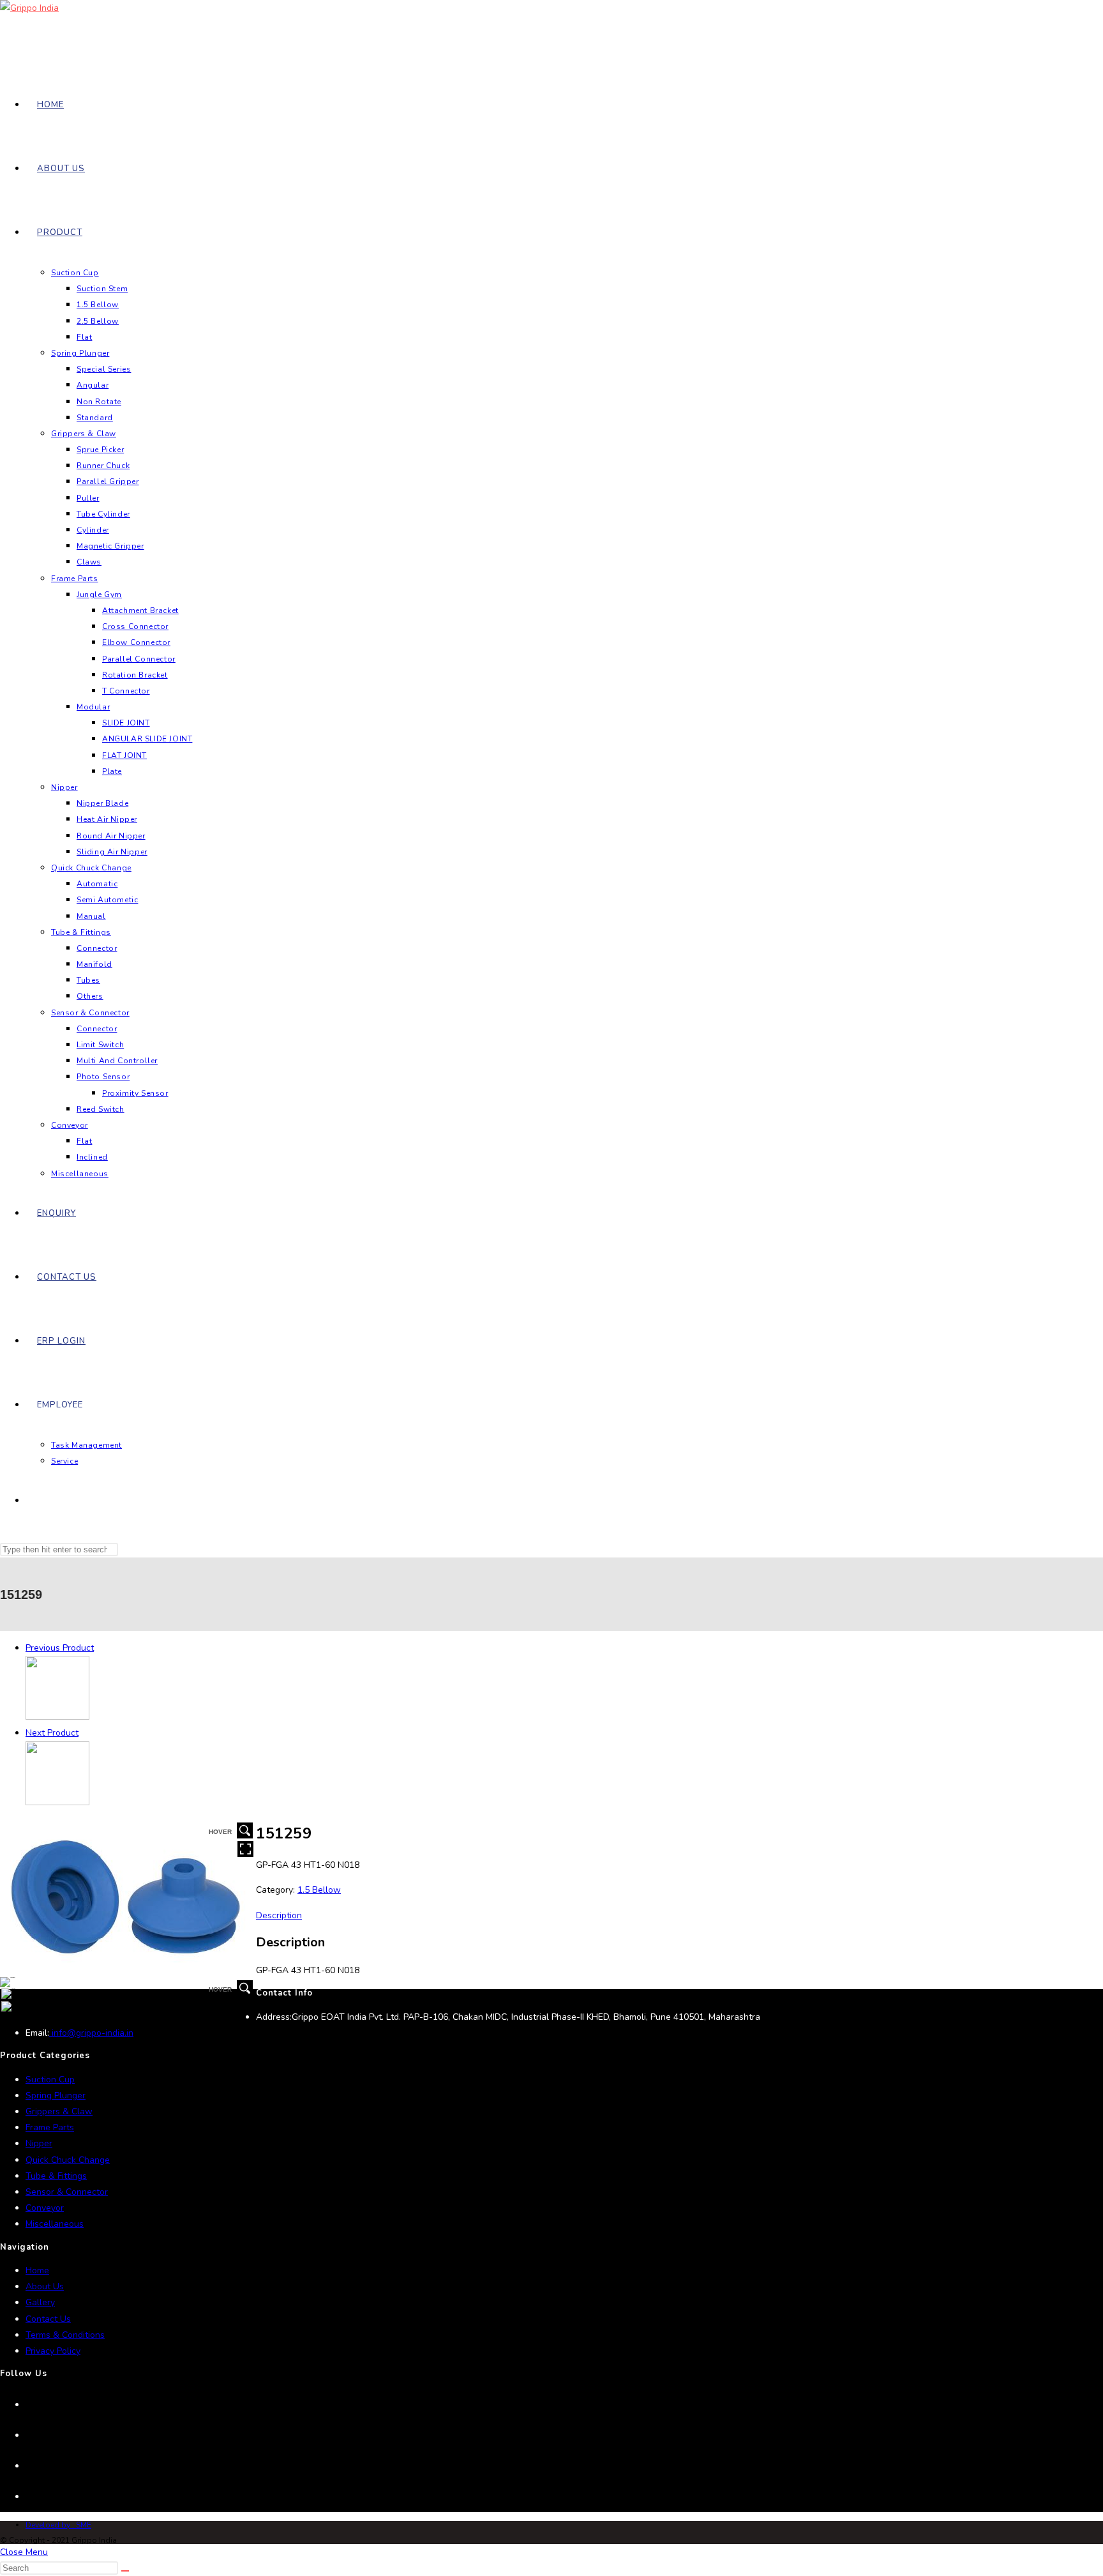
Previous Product (60, 1648)
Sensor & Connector (67, 2192)
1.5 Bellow (319, 1890)
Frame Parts (50, 2127)
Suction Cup (50, 2080)
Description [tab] (279, 1915)
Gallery (40, 2302)
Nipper (39, 2143)
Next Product (52, 1733)
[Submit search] (125, 2571)
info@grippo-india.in (91, 2033)
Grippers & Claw (59, 2111)
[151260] (57, 1802)
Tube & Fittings (56, 2176)
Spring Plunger (56, 2095)
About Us (45, 2286)
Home (37, 2270)
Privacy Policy (53, 2351)
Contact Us (48, 2319)
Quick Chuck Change (68, 2160)
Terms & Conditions (65, 2335)
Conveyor (45, 2208)
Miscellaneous (55, 2224)
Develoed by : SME (58, 2525)
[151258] (57, 1717)
